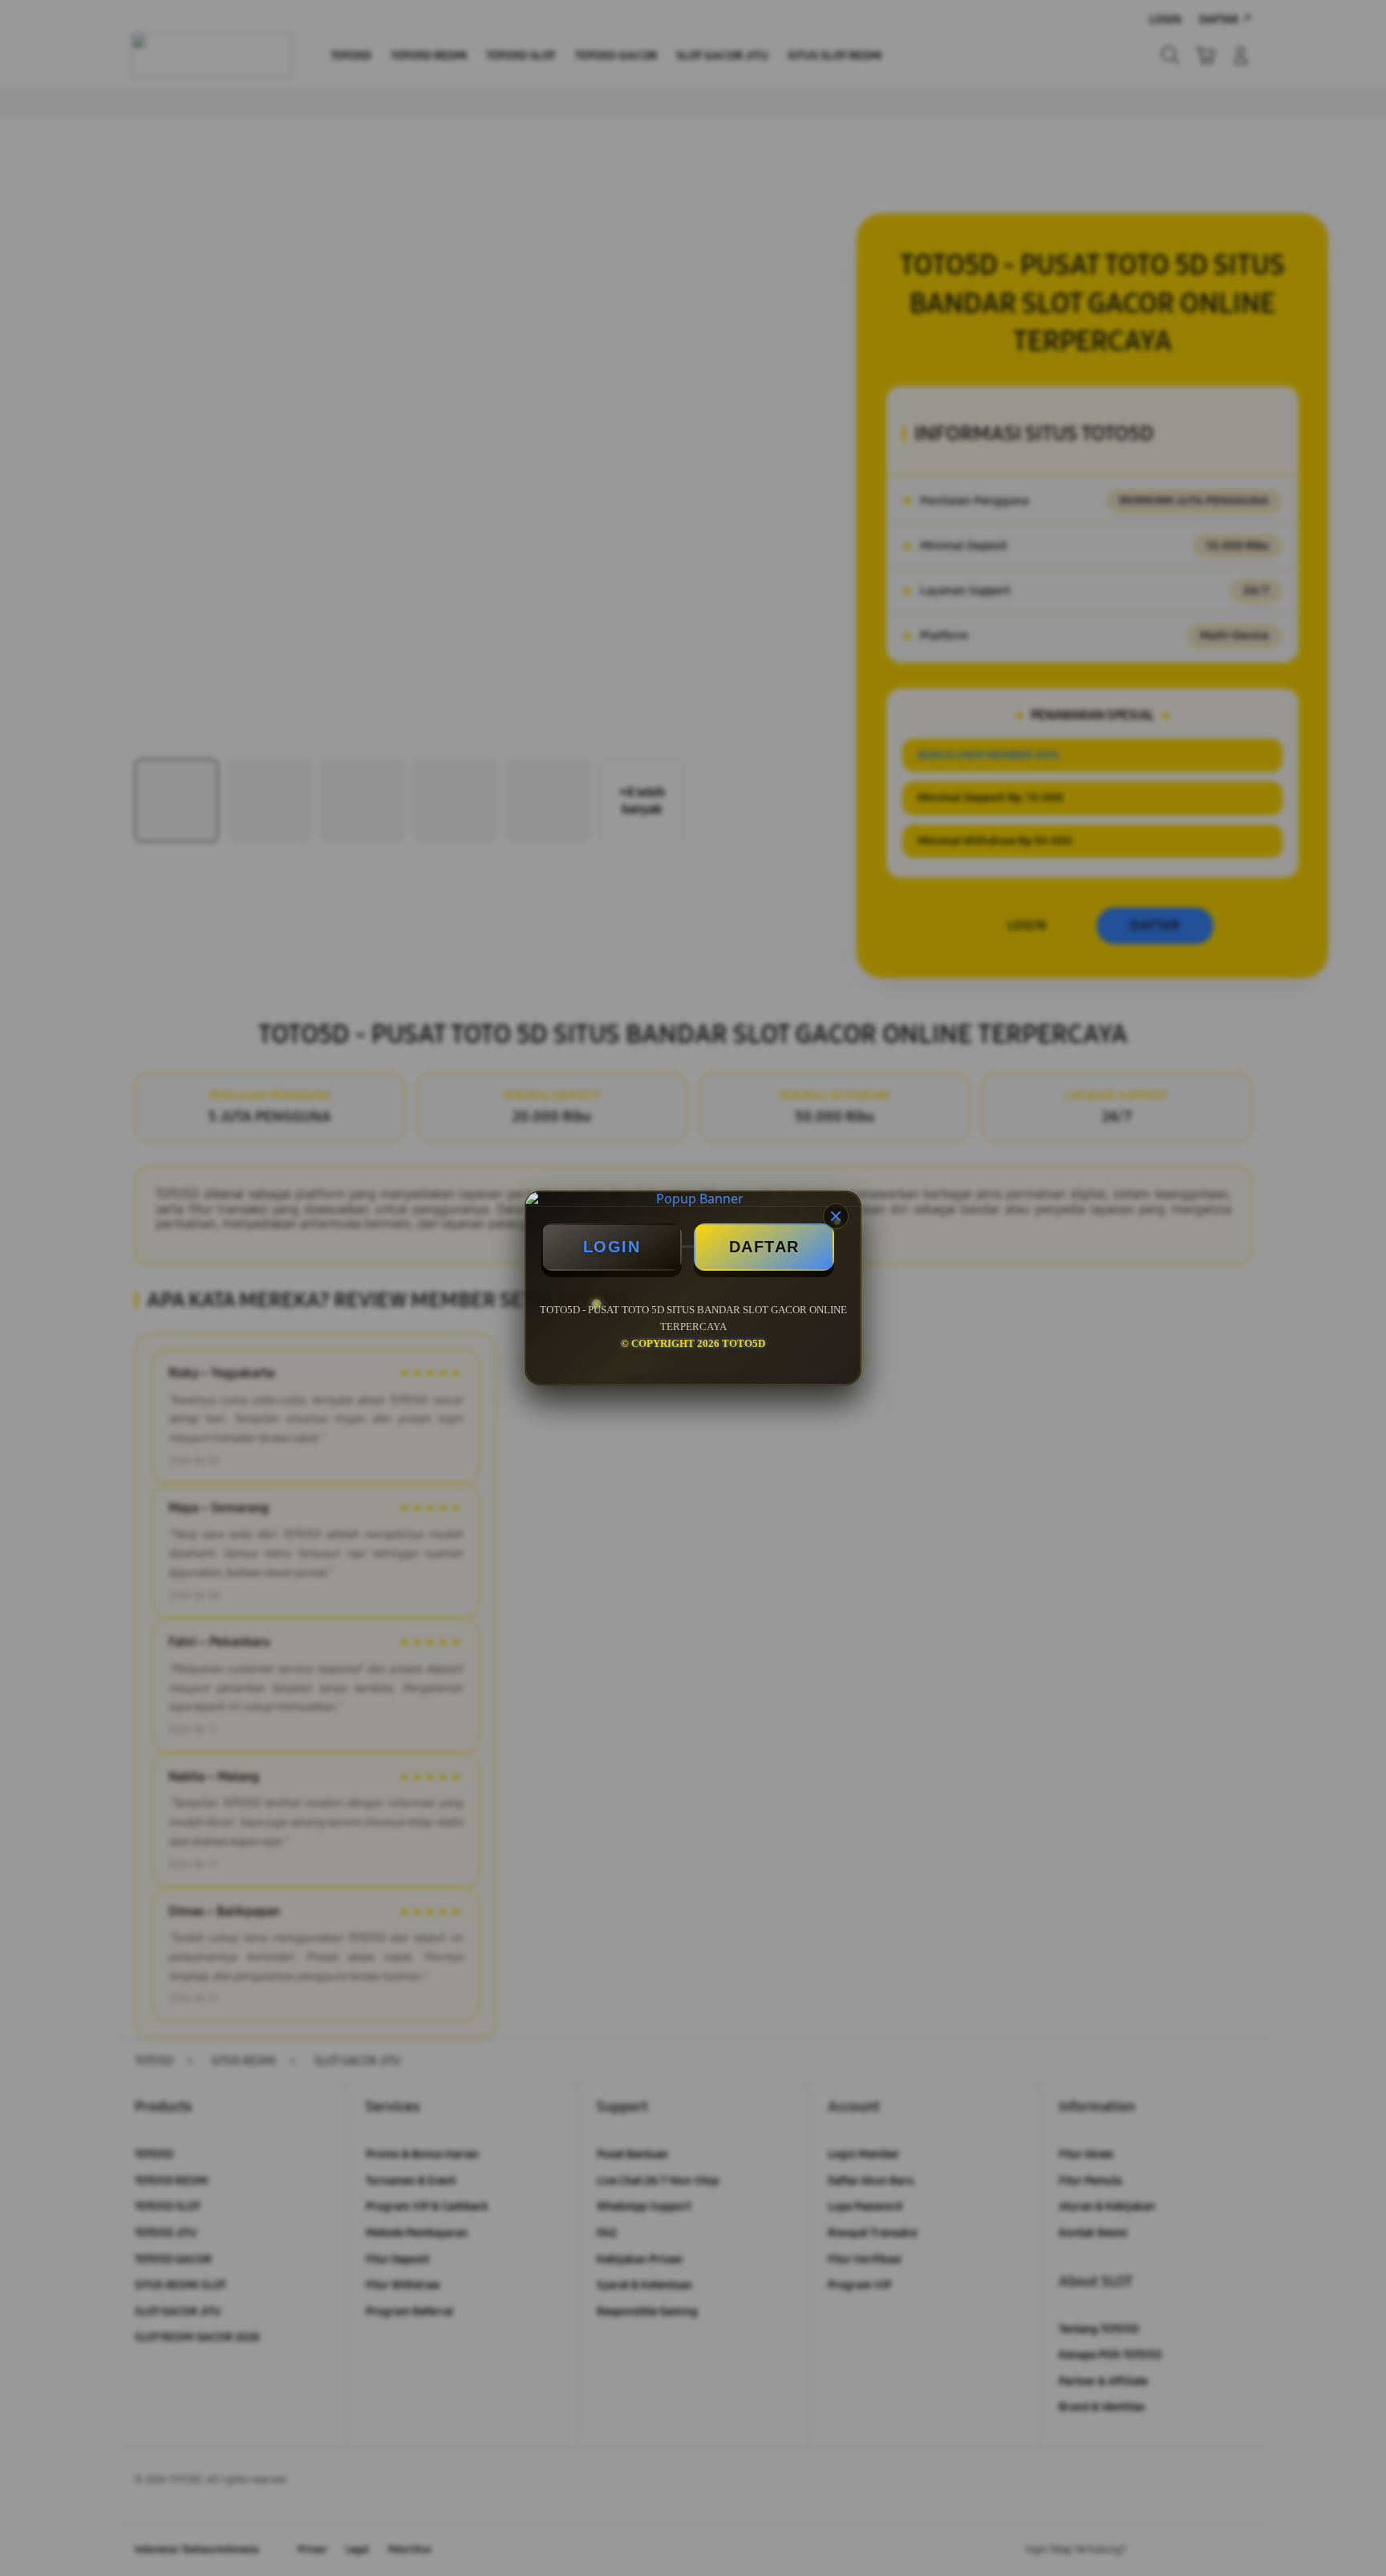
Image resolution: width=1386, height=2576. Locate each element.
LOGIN (612, 1247)
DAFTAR (764, 1247)
